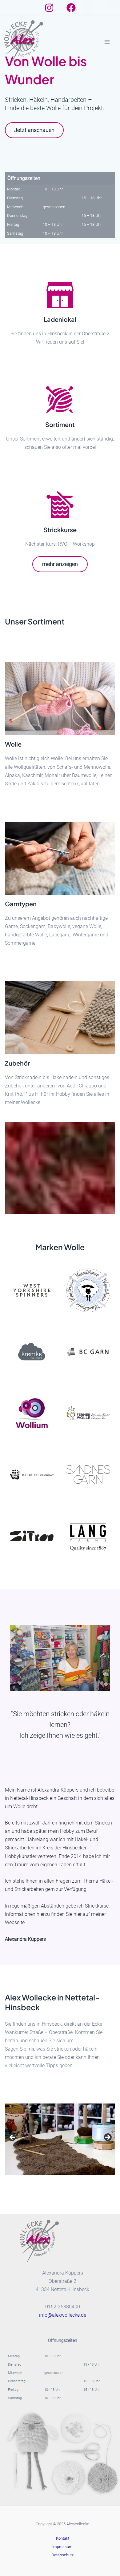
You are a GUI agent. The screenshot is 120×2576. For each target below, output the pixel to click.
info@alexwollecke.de (63, 2315)
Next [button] (107, 2138)
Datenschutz (62, 2555)
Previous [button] (13, 2138)
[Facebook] (71, 8)
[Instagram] (49, 8)
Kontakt (63, 2538)
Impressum (62, 2547)
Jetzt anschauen (34, 130)
